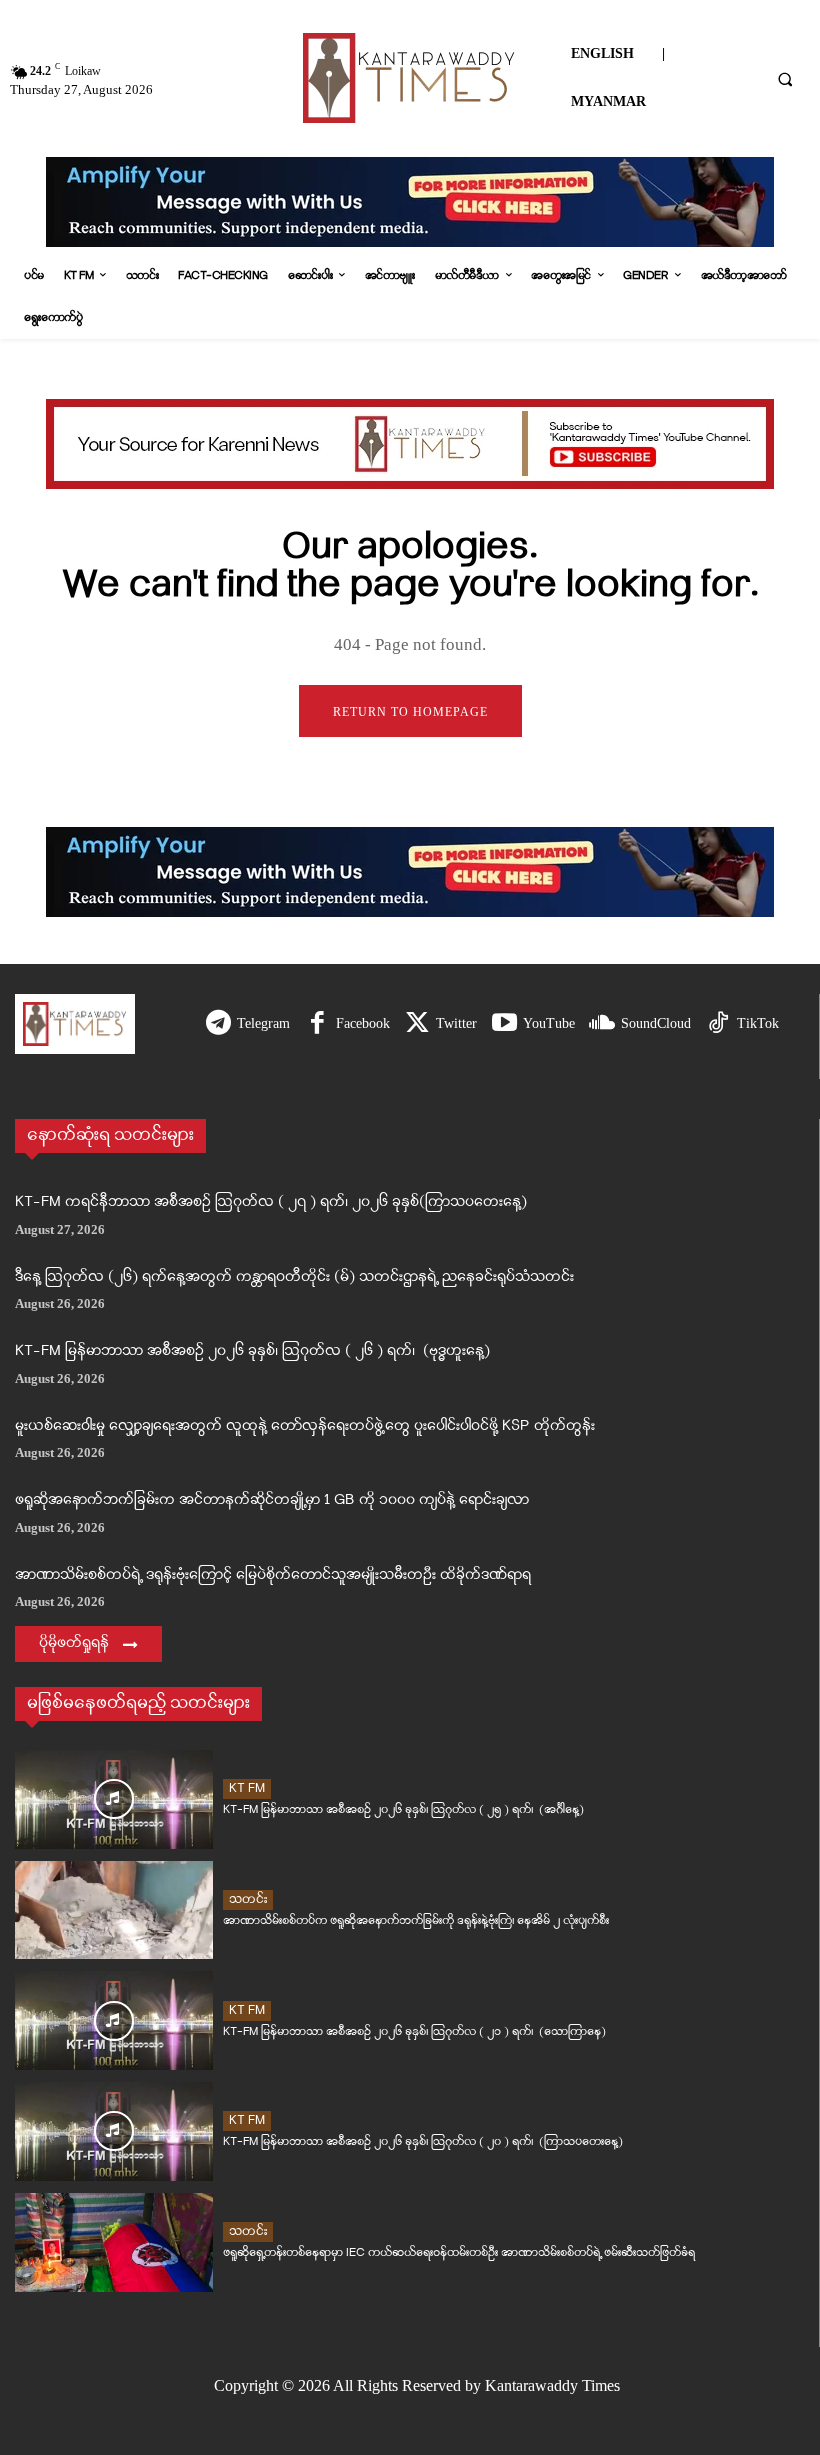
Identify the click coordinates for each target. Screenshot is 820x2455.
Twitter (456, 1023)
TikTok (758, 1023)
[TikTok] (718, 1024)
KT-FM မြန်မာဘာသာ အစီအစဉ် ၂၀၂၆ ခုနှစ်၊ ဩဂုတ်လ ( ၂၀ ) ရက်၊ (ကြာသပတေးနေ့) (423, 2141)
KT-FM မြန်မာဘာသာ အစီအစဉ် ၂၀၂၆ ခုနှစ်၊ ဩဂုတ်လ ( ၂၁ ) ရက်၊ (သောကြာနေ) (414, 2031)
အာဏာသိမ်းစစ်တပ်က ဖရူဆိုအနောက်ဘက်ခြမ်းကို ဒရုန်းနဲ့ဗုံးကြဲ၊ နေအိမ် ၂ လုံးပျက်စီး (416, 1920)
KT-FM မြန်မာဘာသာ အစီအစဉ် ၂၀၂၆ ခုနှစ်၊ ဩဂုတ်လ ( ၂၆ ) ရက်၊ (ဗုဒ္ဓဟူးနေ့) (252, 1351)
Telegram (263, 1023)
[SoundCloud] (602, 1024)
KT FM (247, 1788)
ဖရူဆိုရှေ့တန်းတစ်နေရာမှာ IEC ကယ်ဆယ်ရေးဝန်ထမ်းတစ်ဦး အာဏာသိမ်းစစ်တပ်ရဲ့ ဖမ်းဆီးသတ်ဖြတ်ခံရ (459, 2252)
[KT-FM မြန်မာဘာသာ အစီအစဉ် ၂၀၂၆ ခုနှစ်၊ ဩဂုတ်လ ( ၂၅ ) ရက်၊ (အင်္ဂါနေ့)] (114, 1799)
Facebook (363, 1023)
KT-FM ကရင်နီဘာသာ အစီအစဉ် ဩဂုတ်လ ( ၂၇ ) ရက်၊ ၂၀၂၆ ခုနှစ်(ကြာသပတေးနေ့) (271, 1202)
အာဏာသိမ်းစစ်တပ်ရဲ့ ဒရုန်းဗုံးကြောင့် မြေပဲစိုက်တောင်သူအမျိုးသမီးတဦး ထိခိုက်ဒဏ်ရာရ (273, 1575)
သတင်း (248, 1899)
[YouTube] (504, 1024)
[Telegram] (218, 1024)
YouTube (549, 1023)
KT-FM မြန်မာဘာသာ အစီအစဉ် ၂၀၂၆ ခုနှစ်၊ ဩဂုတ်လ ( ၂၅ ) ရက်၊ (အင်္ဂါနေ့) (403, 1809)
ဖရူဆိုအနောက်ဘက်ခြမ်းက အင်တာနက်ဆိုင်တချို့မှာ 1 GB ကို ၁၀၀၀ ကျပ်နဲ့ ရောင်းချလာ (272, 1500)
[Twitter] (417, 1024)
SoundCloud (656, 1023)
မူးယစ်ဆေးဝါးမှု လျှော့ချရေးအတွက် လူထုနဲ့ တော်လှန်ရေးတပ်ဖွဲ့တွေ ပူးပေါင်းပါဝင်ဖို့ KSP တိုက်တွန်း (305, 1426)
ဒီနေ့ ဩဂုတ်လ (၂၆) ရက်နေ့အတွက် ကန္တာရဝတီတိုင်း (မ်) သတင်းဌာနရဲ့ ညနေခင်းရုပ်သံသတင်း (294, 1277)
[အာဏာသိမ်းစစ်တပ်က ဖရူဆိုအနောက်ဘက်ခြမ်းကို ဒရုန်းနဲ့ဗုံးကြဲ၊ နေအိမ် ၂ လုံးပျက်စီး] (114, 1910)
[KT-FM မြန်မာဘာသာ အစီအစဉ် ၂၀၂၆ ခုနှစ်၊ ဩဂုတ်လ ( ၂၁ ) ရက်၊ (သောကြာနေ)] (114, 2020)
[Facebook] (317, 1024)
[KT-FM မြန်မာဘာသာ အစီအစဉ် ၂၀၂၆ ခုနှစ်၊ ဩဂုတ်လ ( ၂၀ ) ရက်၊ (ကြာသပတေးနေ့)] (114, 2131)
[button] (785, 79)
